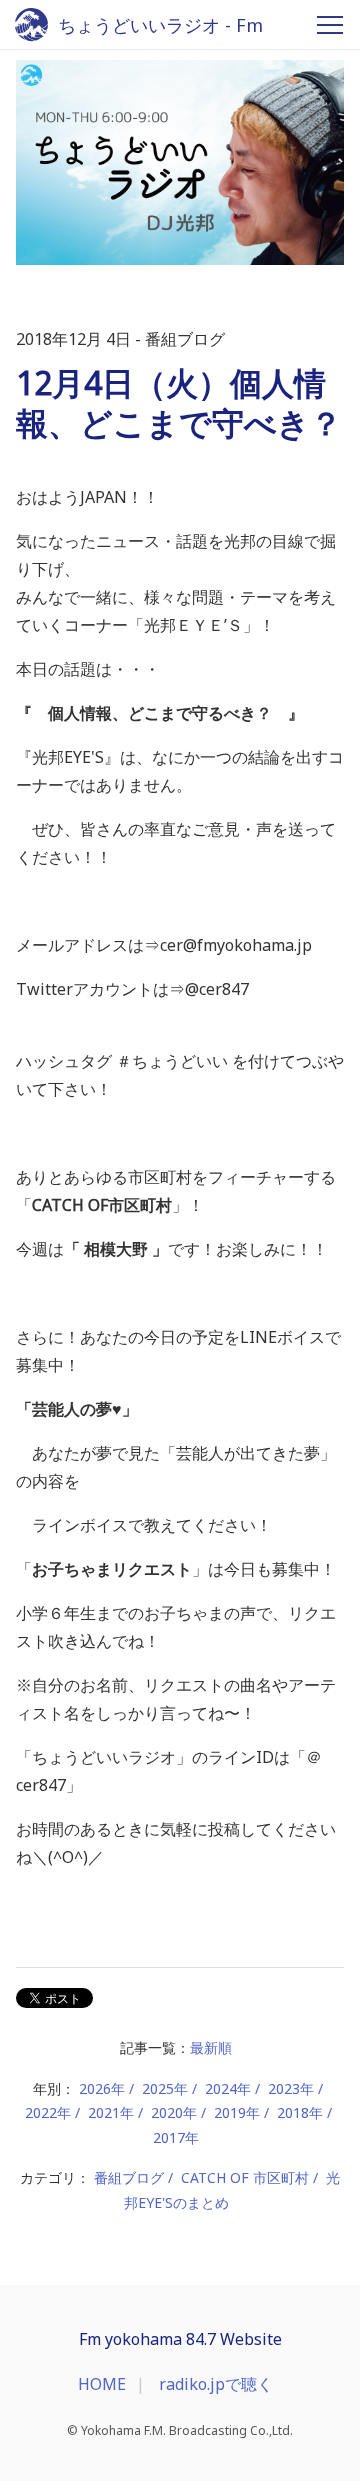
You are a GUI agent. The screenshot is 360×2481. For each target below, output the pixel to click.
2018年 (300, 2112)
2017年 (176, 2137)
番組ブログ (129, 2177)
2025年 (165, 2088)
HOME (102, 2384)
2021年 (111, 2112)
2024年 (228, 2088)
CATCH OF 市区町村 (245, 2177)
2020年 (174, 2112)
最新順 (211, 2047)
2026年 (102, 2088)
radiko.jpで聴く (216, 2384)
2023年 (291, 2088)
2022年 (48, 2112)
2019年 (237, 2112)
